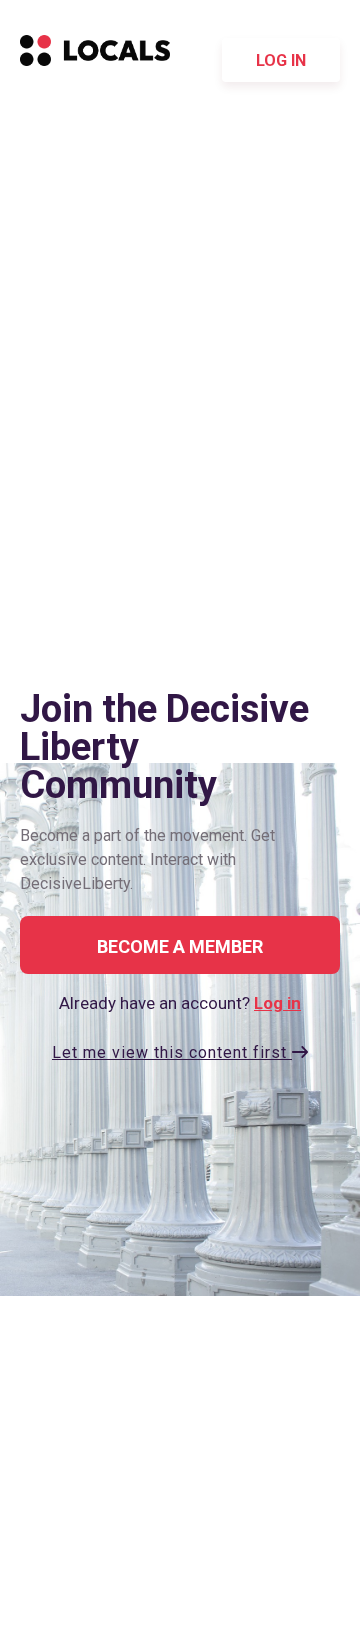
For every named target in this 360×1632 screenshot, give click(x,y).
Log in (281, 60)
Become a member (180, 946)
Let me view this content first (172, 1052)
